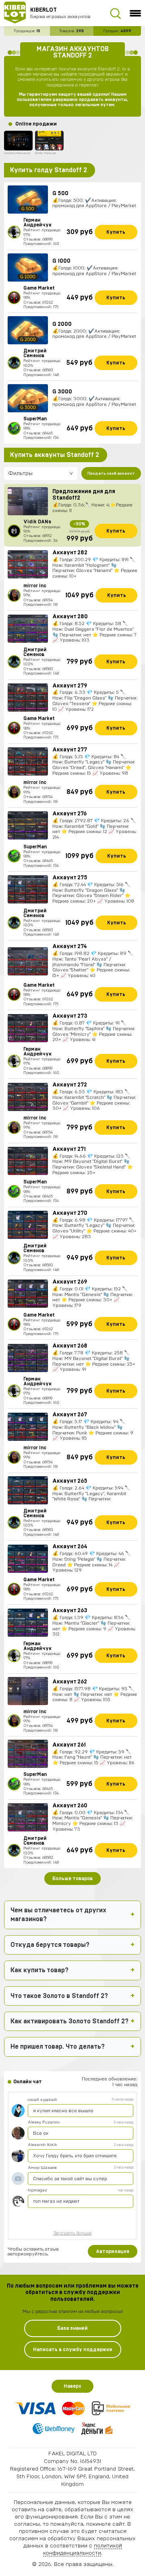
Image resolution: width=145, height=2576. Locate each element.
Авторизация (113, 2251)
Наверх (72, 2386)
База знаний (72, 2328)
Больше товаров (72, 1879)
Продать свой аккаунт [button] (111, 473)
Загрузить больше (72, 2233)
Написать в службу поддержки (73, 2350)
